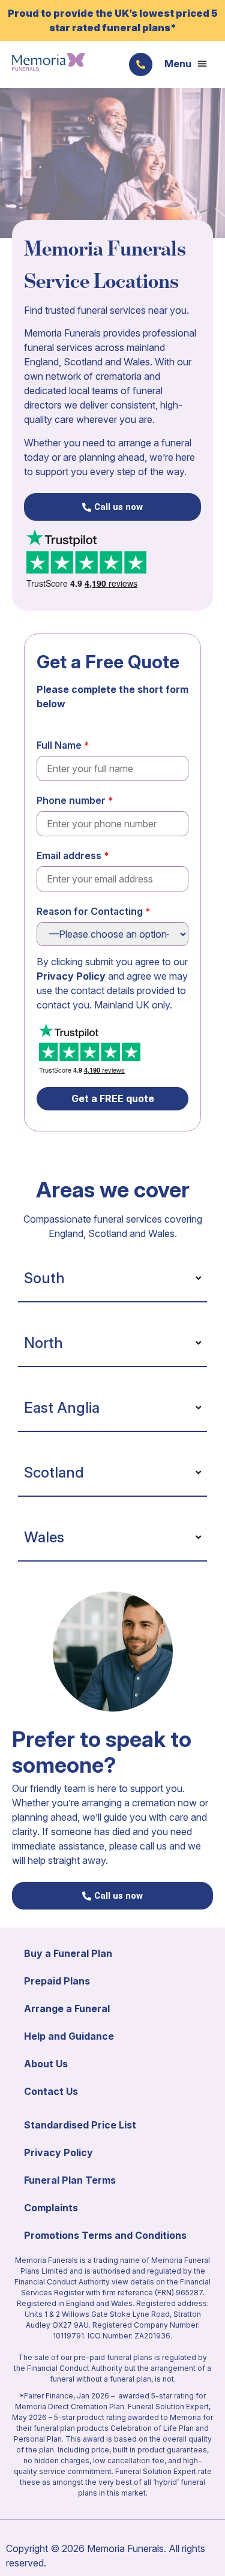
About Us (46, 2064)
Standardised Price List (80, 2125)
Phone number (71, 800)
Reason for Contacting (90, 911)
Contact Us (51, 2091)
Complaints (51, 2208)
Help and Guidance (69, 2036)
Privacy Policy (71, 976)
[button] (186, 64)
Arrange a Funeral (67, 2008)
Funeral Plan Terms (70, 2180)
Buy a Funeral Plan (68, 1953)
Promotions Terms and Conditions (105, 2235)
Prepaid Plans (57, 1981)
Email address (69, 855)
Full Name (59, 745)
